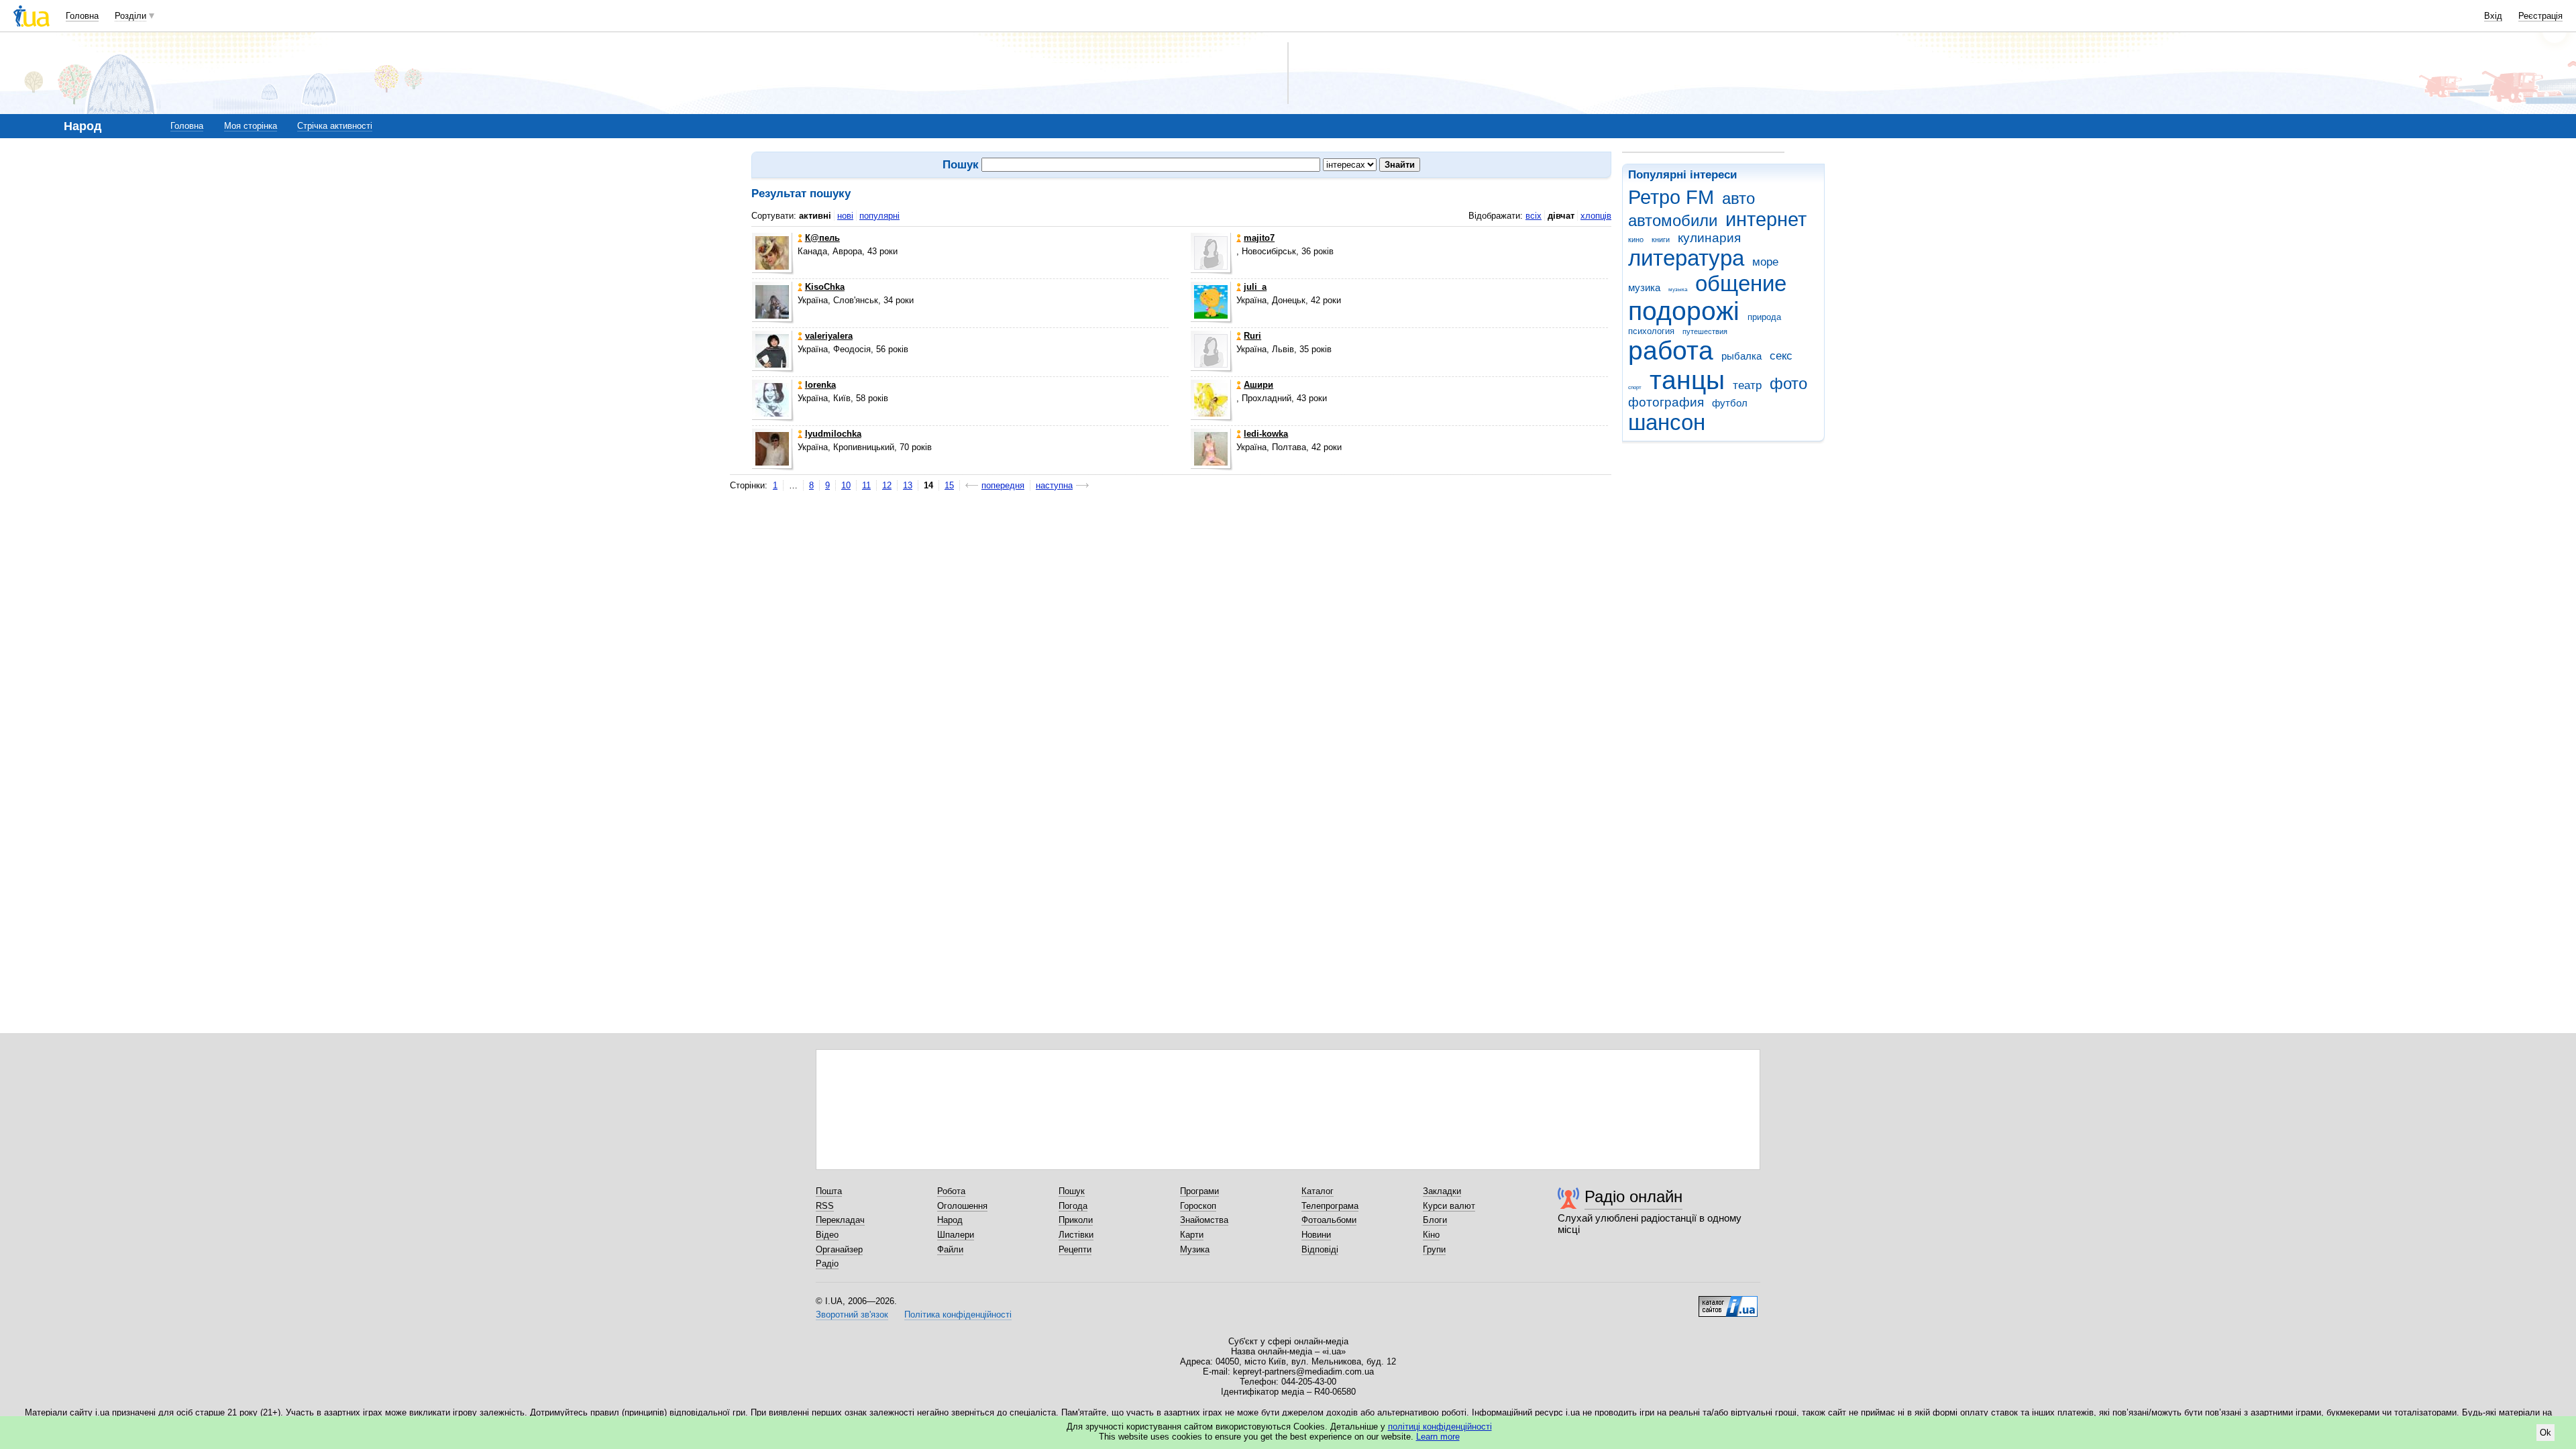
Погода (1073, 1206)
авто (1738, 199)
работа (1671, 351)
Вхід (2493, 16)
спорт (1635, 387)
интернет (1766, 219)
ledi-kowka (1266, 434)
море (1765, 262)
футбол (1730, 403)
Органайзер (839, 1249)
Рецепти (1075, 1249)
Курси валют (1449, 1206)
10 (846, 485)
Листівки (1076, 1235)
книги (1661, 239)
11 (866, 485)
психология (1651, 331)
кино (1636, 239)
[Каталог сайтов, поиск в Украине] (1728, 1301)
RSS (825, 1206)
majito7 (1259, 238)
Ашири (1258, 385)
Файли (950, 1249)
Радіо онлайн (1633, 1196)
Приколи (1076, 1220)
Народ (950, 1220)
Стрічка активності (335, 126)
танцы (1687, 380)
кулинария (1709, 238)
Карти (1192, 1235)
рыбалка (1741, 356)
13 (908, 485)
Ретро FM (1671, 197)
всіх (1534, 216)
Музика (1195, 1249)
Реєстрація (2540, 16)
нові (845, 216)
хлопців (1596, 216)
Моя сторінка (251, 126)
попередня (1003, 485)
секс (1781, 356)
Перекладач (840, 1220)
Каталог (1318, 1191)
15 (949, 485)
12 (887, 485)
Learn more (1438, 1437)
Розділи (130, 16)
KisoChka (825, 287)
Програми (1199, 1191)
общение (1741, 283)
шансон (1667, 422)
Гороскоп (1198, 1206)
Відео (827, 1235)
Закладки (1442, 1191)
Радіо (827, 1264)
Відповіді (1320, 1249)
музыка (1678, 289)
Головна (82, 16)
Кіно (1431, 1235)
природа (1764, 317)
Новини (1316, 1235)
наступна (1054, 485)
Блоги (1435, 1220)
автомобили (1673, 221)
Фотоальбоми (1329, 1220)
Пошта (829, 1191)
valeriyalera (829, 336)
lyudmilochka (833, 434)
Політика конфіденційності (958, 1314)
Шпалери (956, 1235)
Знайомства (1204, 1220)
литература (1686, 258)
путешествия (1705, 331)
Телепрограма (1330, 1206)
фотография (1666, 402)
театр (1747, 385)
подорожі (1684, 311)
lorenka (820, 385)
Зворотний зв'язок (852, 1314)
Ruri (1252, 336)
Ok (2545, 1433)
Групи (1434, 1249)
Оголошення (962, 1206)
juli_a (1255, 287)
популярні (879, 216)
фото (1788, 384)
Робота (951, 1191)
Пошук (1072, 1191)
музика (1644, 287)
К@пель (822, 238)
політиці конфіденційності (1440, 1427)
